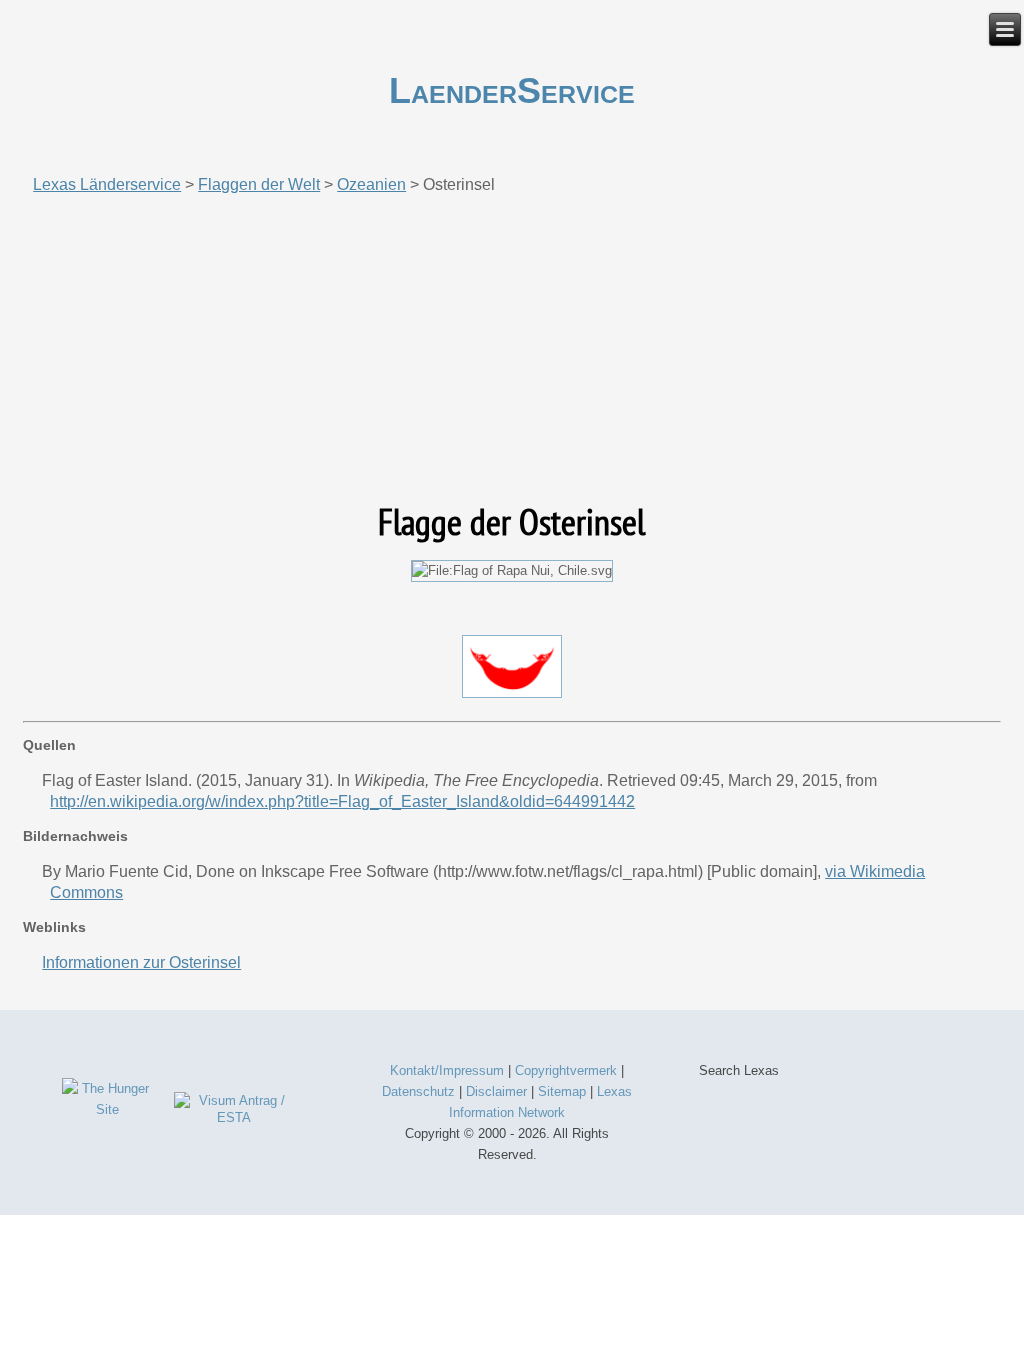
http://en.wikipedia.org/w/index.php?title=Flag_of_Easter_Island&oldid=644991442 (342, 801)
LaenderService (512, 90)
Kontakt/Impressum (447, 1070)
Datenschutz (418, 1091)
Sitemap (562, 1091)
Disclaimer (496, 1091)
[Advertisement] (512, 348)
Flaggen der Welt (259, 184)
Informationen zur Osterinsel (141, 962)
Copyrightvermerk (566, 1070)
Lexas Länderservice (107, 184)
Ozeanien (371, 184)
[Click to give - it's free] (107, 1109)
